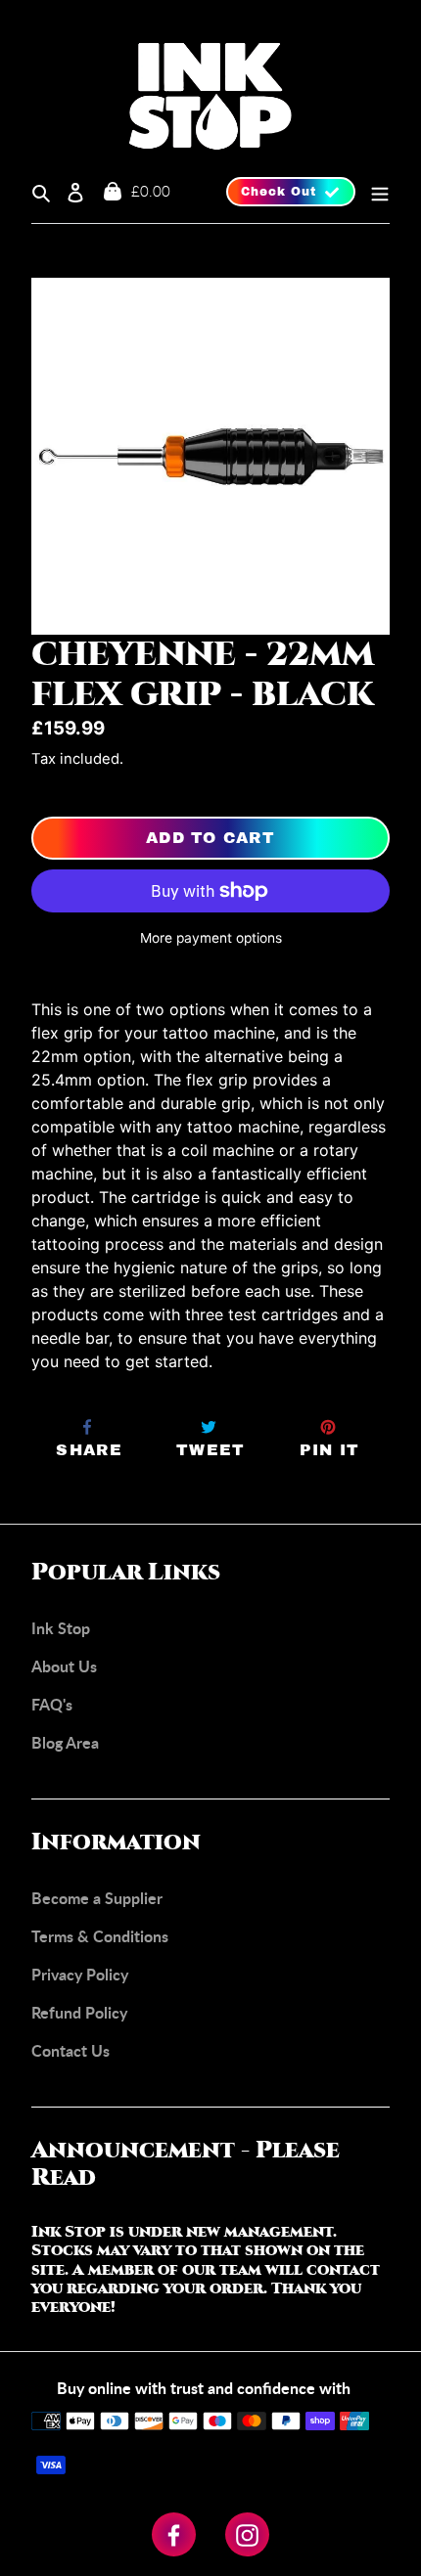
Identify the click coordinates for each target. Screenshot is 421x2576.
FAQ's (52, 1704)
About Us (64, 1666)
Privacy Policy (80, 1974)
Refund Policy (79, 2012)
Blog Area (65, 1742)
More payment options (211, 938)
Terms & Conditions (100, 1936)
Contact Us (70, 2050)
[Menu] (373, 192)
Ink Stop (61, 1628)
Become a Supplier (97, 1898)
